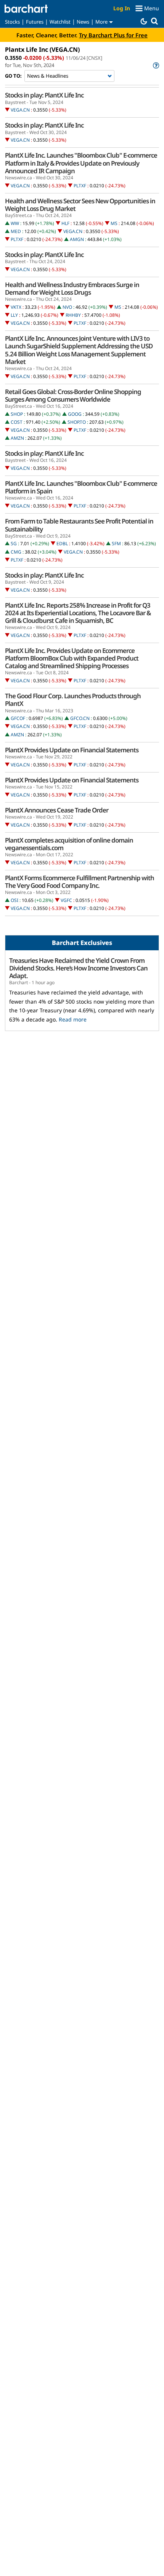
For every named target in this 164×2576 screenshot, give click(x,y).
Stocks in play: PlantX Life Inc (44, 95)
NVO (67, 307)
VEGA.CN (20, 110)
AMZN (17, 438)
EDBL (62, 543)
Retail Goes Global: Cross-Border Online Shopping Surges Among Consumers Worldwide (73, 396)
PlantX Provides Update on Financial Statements (72, 750)
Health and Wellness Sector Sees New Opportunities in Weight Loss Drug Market (80, 205)
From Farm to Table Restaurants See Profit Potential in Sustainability (79, 525)
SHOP (17, 414)
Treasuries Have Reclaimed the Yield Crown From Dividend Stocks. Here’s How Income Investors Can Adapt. (78, 968)
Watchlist (60, 22)
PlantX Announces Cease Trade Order (57, 810)
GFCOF (18, 718)
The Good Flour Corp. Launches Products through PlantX (73, 700)
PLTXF (80, 186)
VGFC (66, 900)
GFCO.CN (80, 718)
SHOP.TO (77, 422)
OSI (14, 900)
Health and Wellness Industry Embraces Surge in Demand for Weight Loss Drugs (72, 289)
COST (17, 422)
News (83, 22)
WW (15, 223)
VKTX (16, 307)
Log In (122, 8)
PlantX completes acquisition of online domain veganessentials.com (69, 844)
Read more (73, 1019)
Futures (35, 22)
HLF (65, 223)
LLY (14, 315)
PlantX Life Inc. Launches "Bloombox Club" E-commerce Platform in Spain (81, 487)
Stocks (12, 22)
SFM (116, 543)
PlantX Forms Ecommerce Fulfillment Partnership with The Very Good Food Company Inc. (80, 882)
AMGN (77, 239)
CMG (16, 552)
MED (16, 231)
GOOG (75, 414)
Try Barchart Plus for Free (113, 35)
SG (14, 543)
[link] (155, 65)
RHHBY (73, 315)
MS (114, 223)
